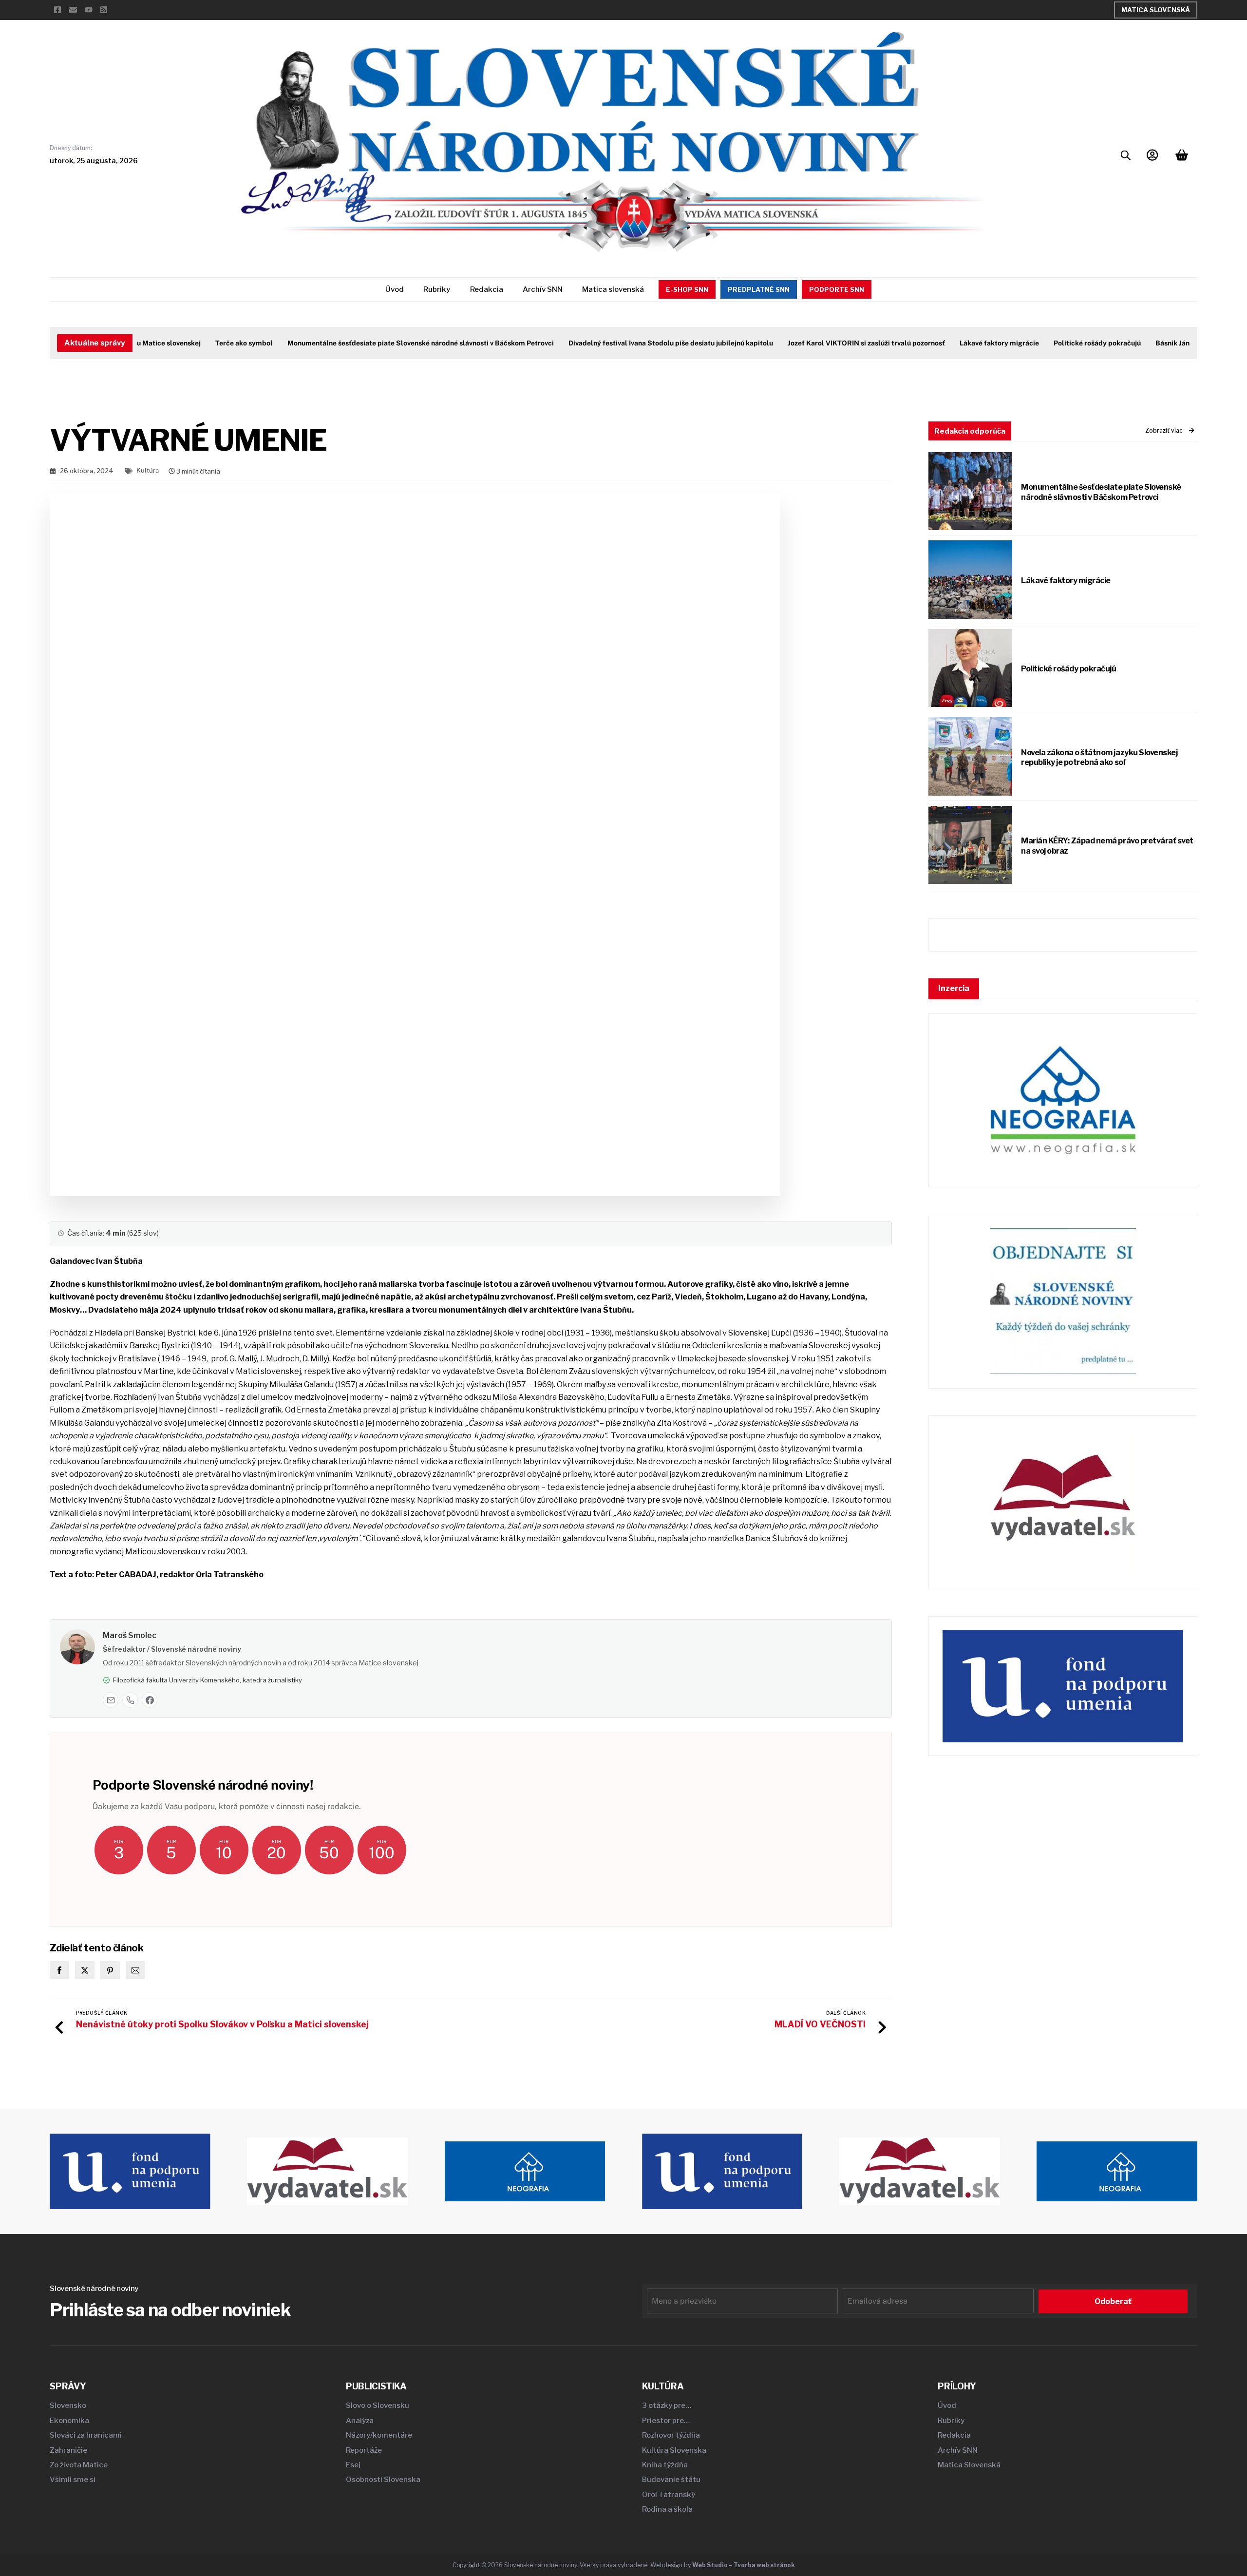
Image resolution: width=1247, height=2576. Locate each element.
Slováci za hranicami (86, 2435)
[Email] (111, 1700)
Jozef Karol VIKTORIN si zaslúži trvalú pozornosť (828, 343)
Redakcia (487, 289)
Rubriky (437, 289)
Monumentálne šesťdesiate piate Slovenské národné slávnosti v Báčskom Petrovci (382, 343)
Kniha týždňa (665, 2465)
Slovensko (68, 2405)
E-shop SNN (687, 289)
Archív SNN (543, 289)
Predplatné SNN (759, 289)
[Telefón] (130, 1700)
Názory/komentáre (379, 2435)
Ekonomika (69, 2421)
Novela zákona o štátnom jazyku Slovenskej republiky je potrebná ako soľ (1099, 758)
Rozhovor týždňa (671, 2435)
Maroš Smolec (130, 1635)
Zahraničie (68, 2450)
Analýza (360, 2421)
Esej (353, 2465)
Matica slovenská (613, 289)
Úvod (395, 289)
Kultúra (148, 470)
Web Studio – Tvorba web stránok (744, 2565)
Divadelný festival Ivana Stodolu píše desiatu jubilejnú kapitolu (632, 343)
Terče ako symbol (206, 343)
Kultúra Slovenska (674, 2450)
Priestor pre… (666, 2421)
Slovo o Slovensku (378, 2405)
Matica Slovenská (1156, 10)
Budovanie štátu (671, 2480)
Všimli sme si (73, 2480)
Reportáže (364, 2450)
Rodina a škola (667, 2509)
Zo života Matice (79, 2465)
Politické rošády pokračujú (1059, 343)
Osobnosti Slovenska (383, 2480)
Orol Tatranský (669, 2495)
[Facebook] (150, 1700)
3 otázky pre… (667, 2405)
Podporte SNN (837, 289)
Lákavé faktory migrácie (961, 343)
